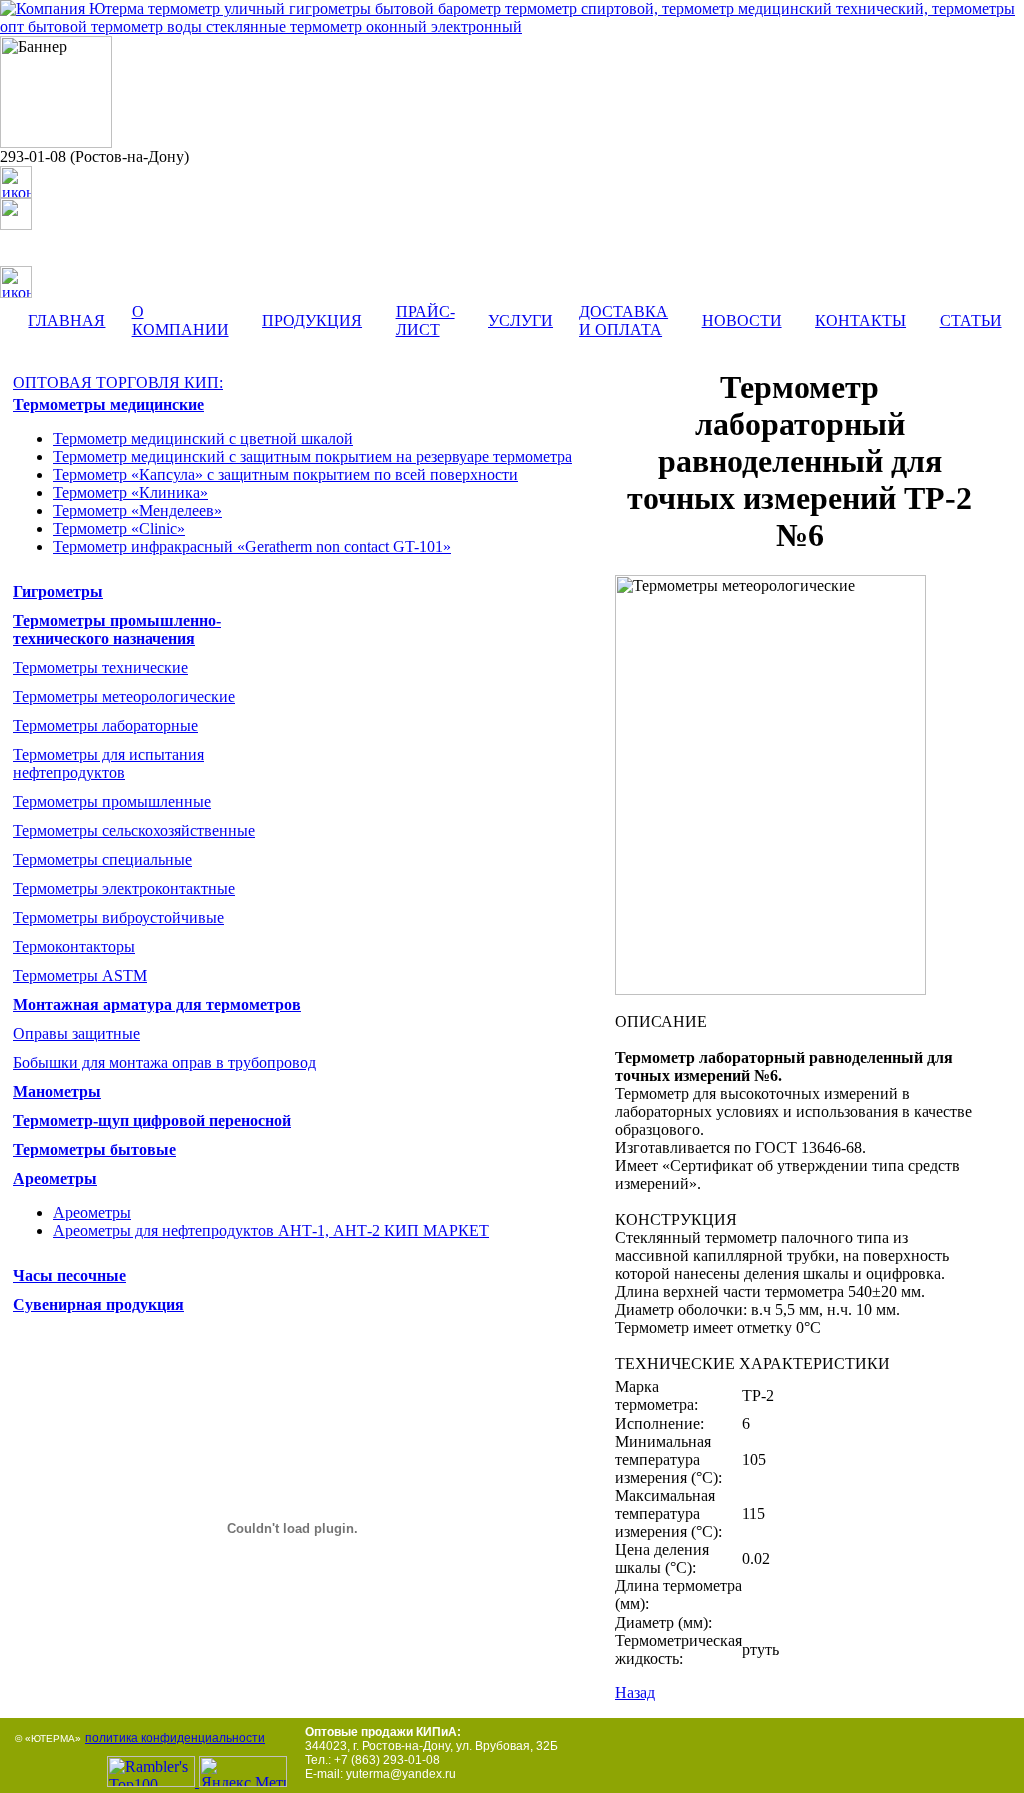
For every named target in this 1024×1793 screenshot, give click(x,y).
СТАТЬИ (971, 320)
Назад (635, 1692)
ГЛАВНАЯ (66, 320)
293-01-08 (33, 156)
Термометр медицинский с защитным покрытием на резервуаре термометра (312, 456)
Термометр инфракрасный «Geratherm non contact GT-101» (252, 546)
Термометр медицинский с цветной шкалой (203, 438)
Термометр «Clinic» (119, 528)
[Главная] (16, 192)
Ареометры (92, 1212)
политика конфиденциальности (175, 1738)
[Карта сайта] (16, 292)
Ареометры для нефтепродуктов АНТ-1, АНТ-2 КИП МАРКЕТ (271, 1230)
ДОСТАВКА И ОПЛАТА (623, 320)
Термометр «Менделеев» (137, 510)
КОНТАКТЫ (860, 320)
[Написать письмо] (16, 214)
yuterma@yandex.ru (108, 211)
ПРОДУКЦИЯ (312, 320)
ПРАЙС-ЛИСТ (425, 320)
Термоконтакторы (74, 946)
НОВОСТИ (742, 320)
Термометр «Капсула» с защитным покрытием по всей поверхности (285, 474)
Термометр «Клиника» (130, 492)
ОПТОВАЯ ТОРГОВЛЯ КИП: (118, 382)
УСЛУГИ (520, 320)
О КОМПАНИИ (180, 320)
